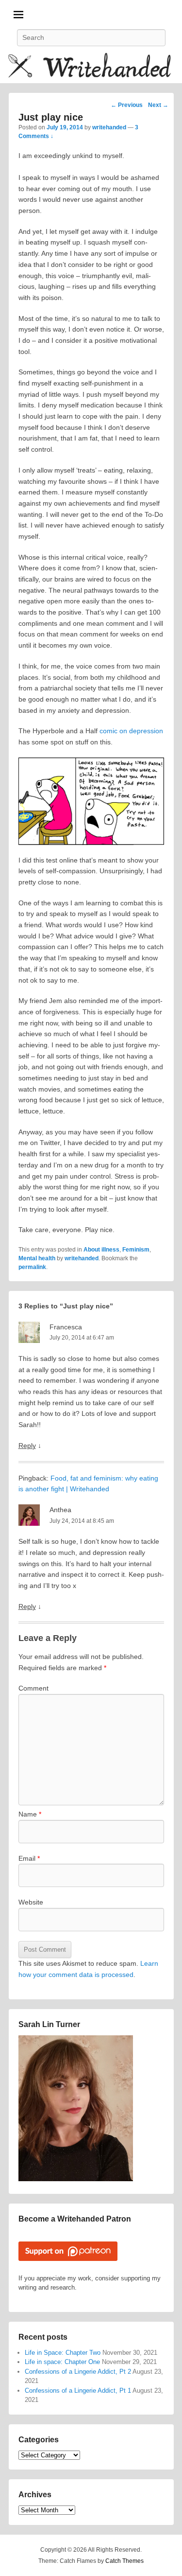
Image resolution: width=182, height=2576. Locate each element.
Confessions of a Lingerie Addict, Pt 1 (78, 2391)
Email (29, 1858)
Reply (27, 1446)
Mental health (37, 1258)
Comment (33, 1688)
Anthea (60, 1510)
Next (158, 105)
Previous (127, 105)
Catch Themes (124, 2561)
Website (31, 1902)
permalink (32, 1267)
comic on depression (131, 731)
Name (30, 1814)
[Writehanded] (91, 67)
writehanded (109, 127)
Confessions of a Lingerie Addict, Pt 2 (78, 2372)
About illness (101, 1250)
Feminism (136, 1250)
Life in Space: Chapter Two (63, 2353)
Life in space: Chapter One (62, 2362)
